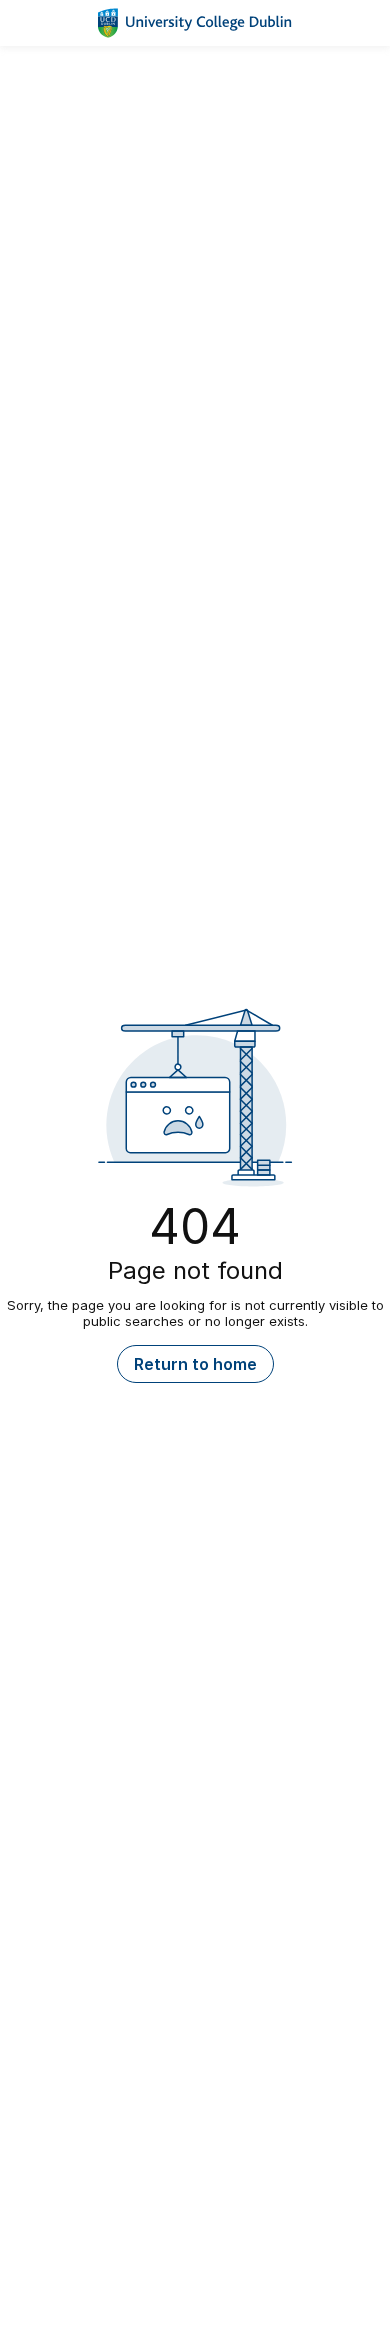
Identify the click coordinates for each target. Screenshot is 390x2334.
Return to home (195, 1364)
